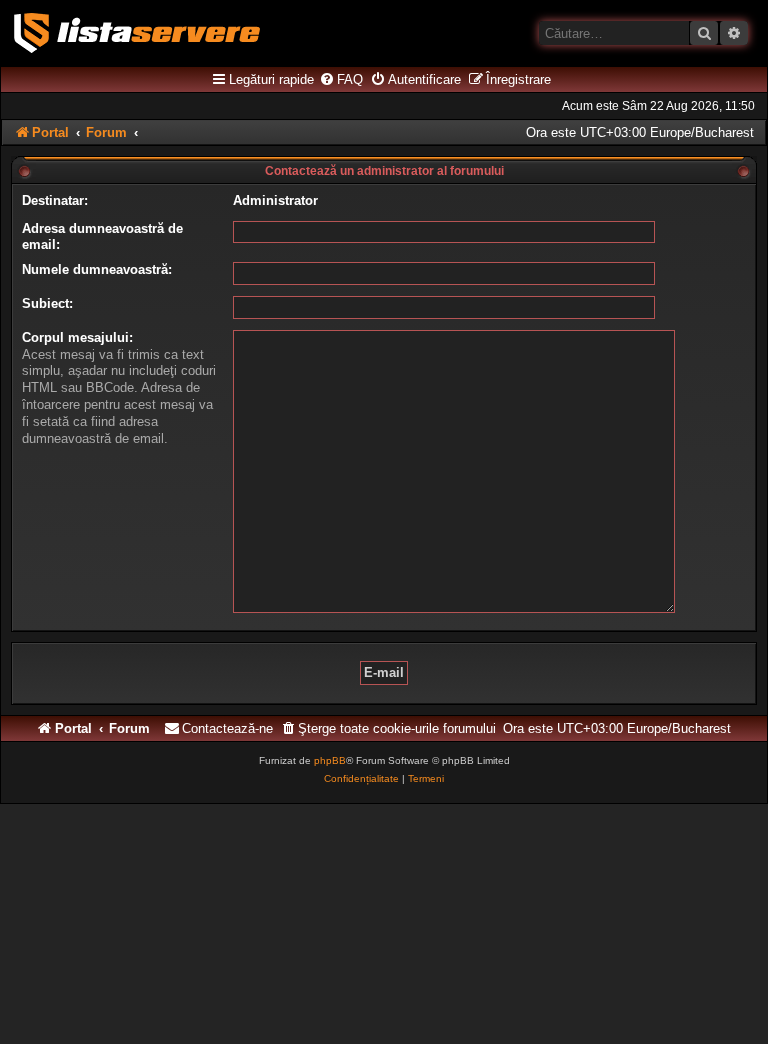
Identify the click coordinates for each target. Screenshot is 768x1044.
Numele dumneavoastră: (97, 269)
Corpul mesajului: (77, 337)
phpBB (330, 760)
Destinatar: (55, 200)
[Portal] (137, 33)
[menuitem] (341, 80)
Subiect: (47, 303)
